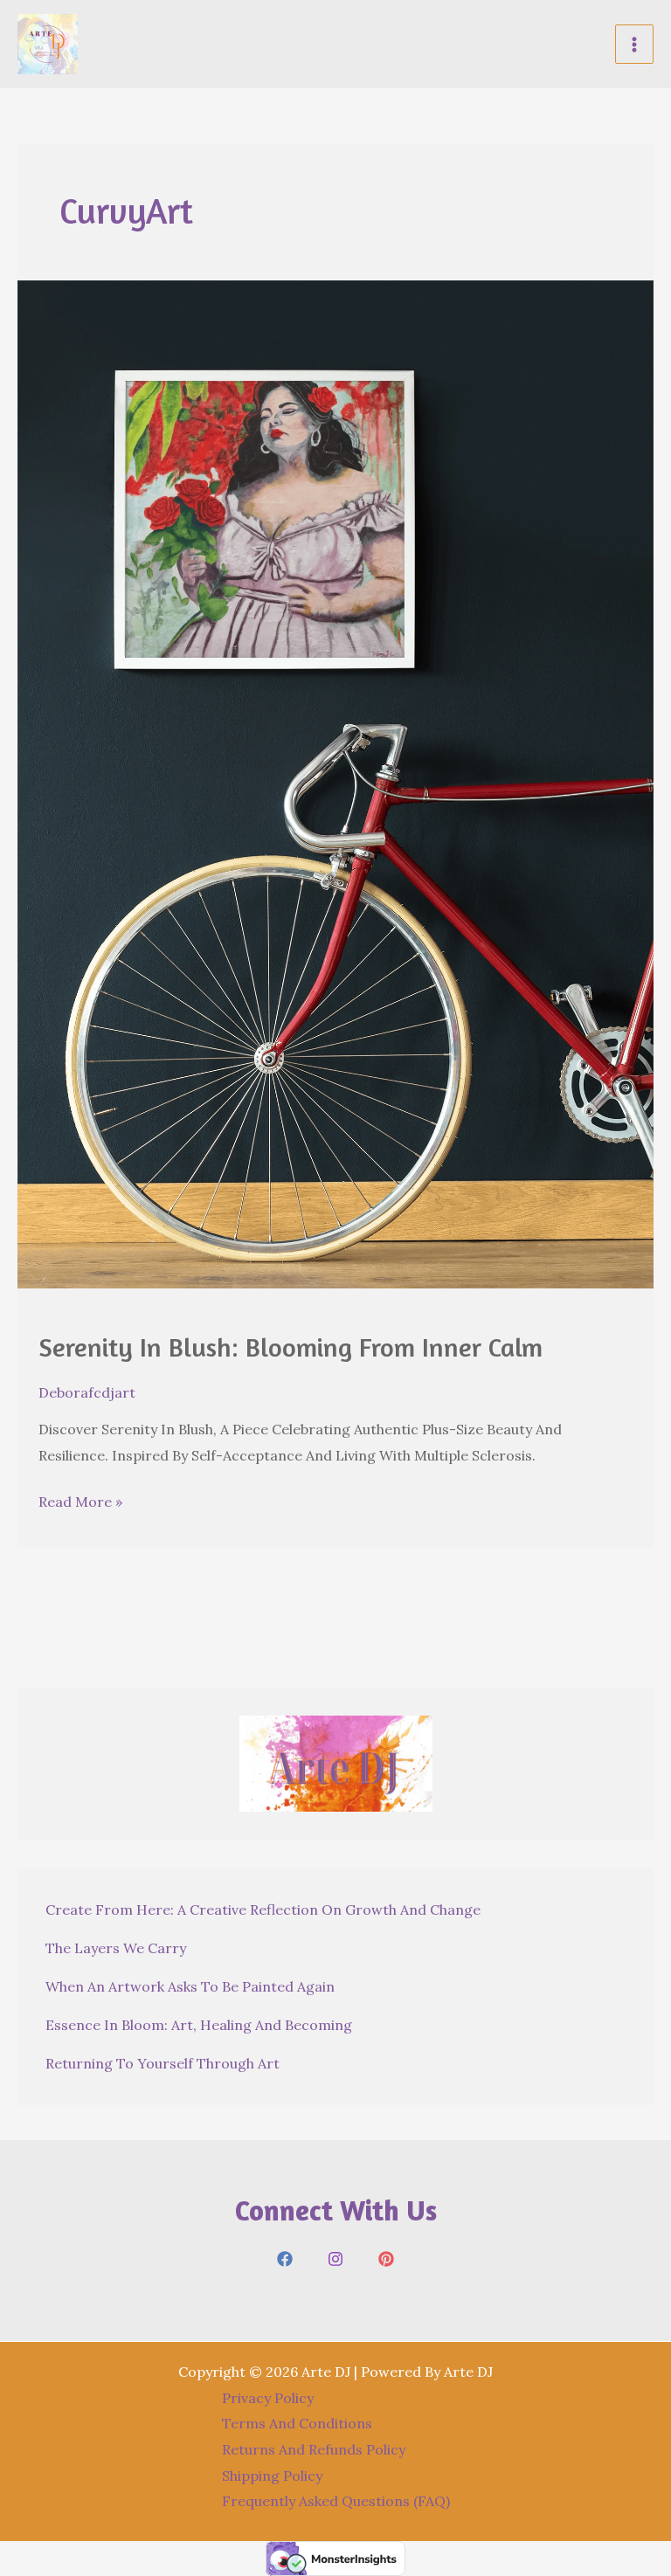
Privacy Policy (268, 2398)
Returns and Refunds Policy (314, 2449)
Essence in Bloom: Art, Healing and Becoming (199, 2025)
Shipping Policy (272, 2476)
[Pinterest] (386, 2259)
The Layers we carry (116, 1948)
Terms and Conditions (297, 2423)
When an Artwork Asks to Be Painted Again (190, 1986)
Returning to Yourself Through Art (163, 2063)
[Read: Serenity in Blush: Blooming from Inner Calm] (335, 783)
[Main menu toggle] (634, 44)
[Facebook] (285, 2259)
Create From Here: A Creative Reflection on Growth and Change (263, 1910)
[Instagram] (335, 2259)
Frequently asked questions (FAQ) (336, 2501)
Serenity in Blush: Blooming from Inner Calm (291, 1347)
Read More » (80, 1504)
